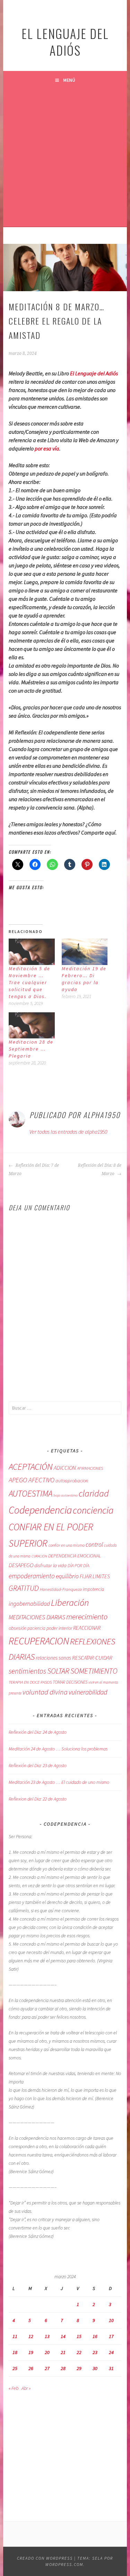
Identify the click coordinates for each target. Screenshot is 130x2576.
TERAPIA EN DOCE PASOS (30, 1682)
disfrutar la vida (50, 1565)
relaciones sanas (53, 1658)
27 (47, 2368)
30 (95, 2368)
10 (111, 2320)
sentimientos (27, 1671)
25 (15, 2368)
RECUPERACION (39, 1641)
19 (31, 2352)
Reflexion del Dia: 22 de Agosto (38, 1799)
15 (79, 2336)
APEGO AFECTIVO (32, 1480)
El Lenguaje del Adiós (94, 373)
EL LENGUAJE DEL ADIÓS (65, 42)
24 (111, 2352)
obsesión (18, 1628)
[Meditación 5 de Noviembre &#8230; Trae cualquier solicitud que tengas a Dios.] (32, 952)
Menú (69, 80)
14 (63, 2336)
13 (47, 2336)
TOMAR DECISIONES (70, 1682)
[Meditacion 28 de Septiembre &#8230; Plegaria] (32, 1025)
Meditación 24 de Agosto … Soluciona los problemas (58, 1749)
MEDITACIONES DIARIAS (37, 1617)
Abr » (26, 2388)
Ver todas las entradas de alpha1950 (68, 1132)
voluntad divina (45, 1692)
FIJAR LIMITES (95, 1576)
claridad (94, 1493)
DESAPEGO (21, 1565)
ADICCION (65, 1468)
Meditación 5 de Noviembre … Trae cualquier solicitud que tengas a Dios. (29, 982)
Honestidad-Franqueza (61, 1589)
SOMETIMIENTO (94, 1671)
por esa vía (47, 448)
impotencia (93, 1589)
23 (95, 2352)
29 (79, 2368)
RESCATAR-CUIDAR (92, 1658)
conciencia (93, 1510)
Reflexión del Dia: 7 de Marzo (34, 1170)
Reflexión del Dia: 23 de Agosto (38, 1765)
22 (79, 2352)
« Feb (14, 2388)
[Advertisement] (65, 158)
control (94, 1544)
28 (63, 2368)
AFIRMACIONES (90, 1468)
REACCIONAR (87, 1628)
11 (15, 2336)
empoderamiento (32, 1576)
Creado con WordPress (45, 2558)
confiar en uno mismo (67, 1545)
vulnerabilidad (88, 1692)
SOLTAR (58, 1671)
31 (111, 2368)
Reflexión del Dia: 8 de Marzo (100, 1170)
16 (95, 2336)
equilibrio (67, 1576)
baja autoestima (66, 1495)
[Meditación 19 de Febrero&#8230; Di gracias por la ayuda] (85, 952)
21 (63, 2352)
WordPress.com (64, 2564)
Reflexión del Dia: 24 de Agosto (38, 1732)
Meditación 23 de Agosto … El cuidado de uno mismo (59, 1782)
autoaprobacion (72, 1481)
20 (47, 2352)
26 (31, 2368)
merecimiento (87, 1617)
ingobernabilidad (29, 1604)
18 (15, 2352)
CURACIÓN (39, 1556)
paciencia (36, 1628)
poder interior (59, 1628)
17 (111, 2336)
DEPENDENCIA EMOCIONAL (75, 1556)
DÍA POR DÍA (78, 1566)
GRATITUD (24, 1588)
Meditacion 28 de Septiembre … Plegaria (31, 1049)
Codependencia (40, 1510)
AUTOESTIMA (31, 1493)
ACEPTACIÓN (31, 1467)
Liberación (70, 1602)
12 (31, 2336)
